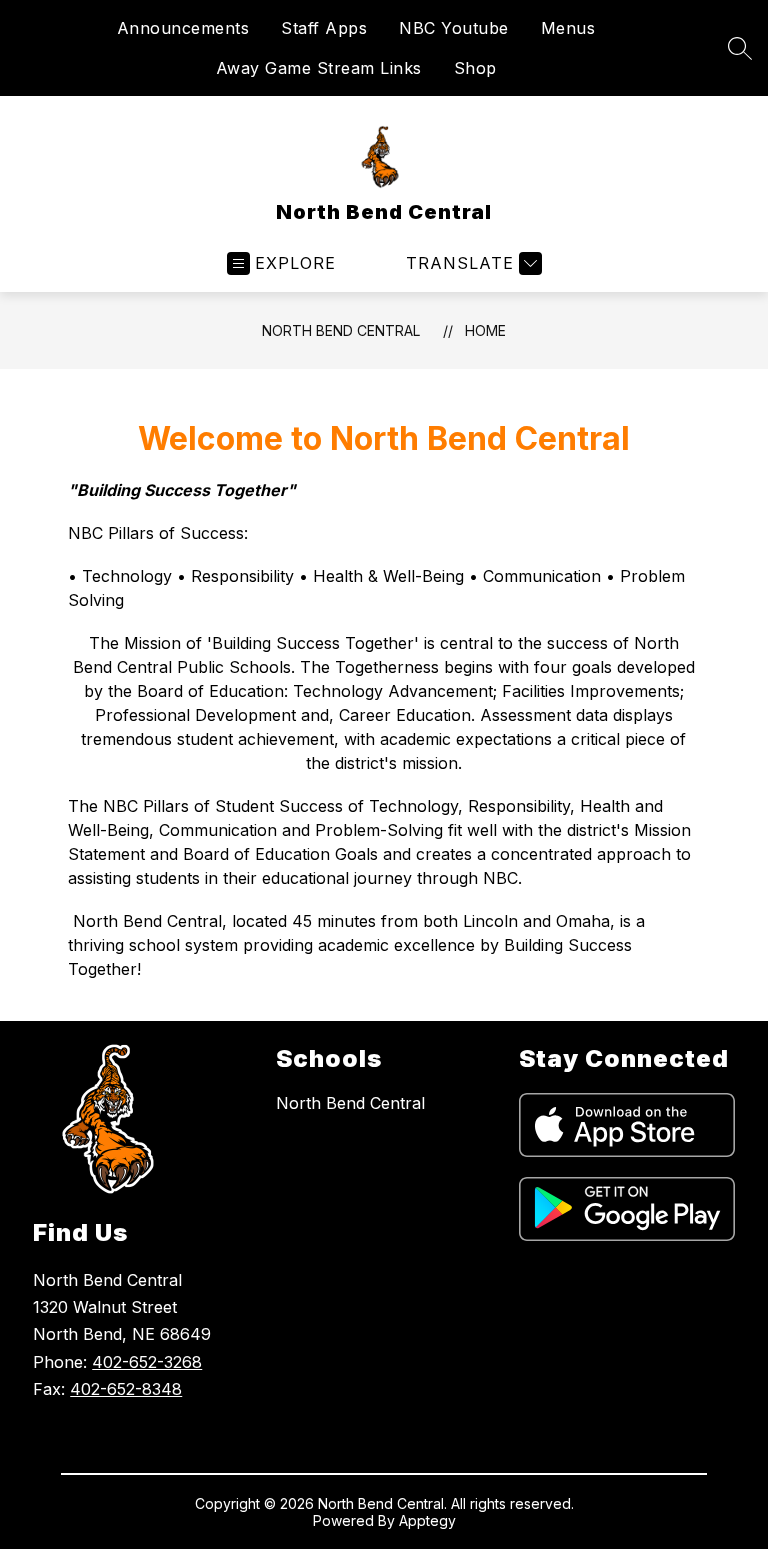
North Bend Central (341, 330)
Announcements (183, 28)
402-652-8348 (126, 1389)
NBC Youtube (454, 28)
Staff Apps (324, 28)
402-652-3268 (147, 1362)
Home (485, 330)
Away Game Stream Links (319, 68)
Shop (475, 68)
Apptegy (427, 1520)
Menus (568, 28)
